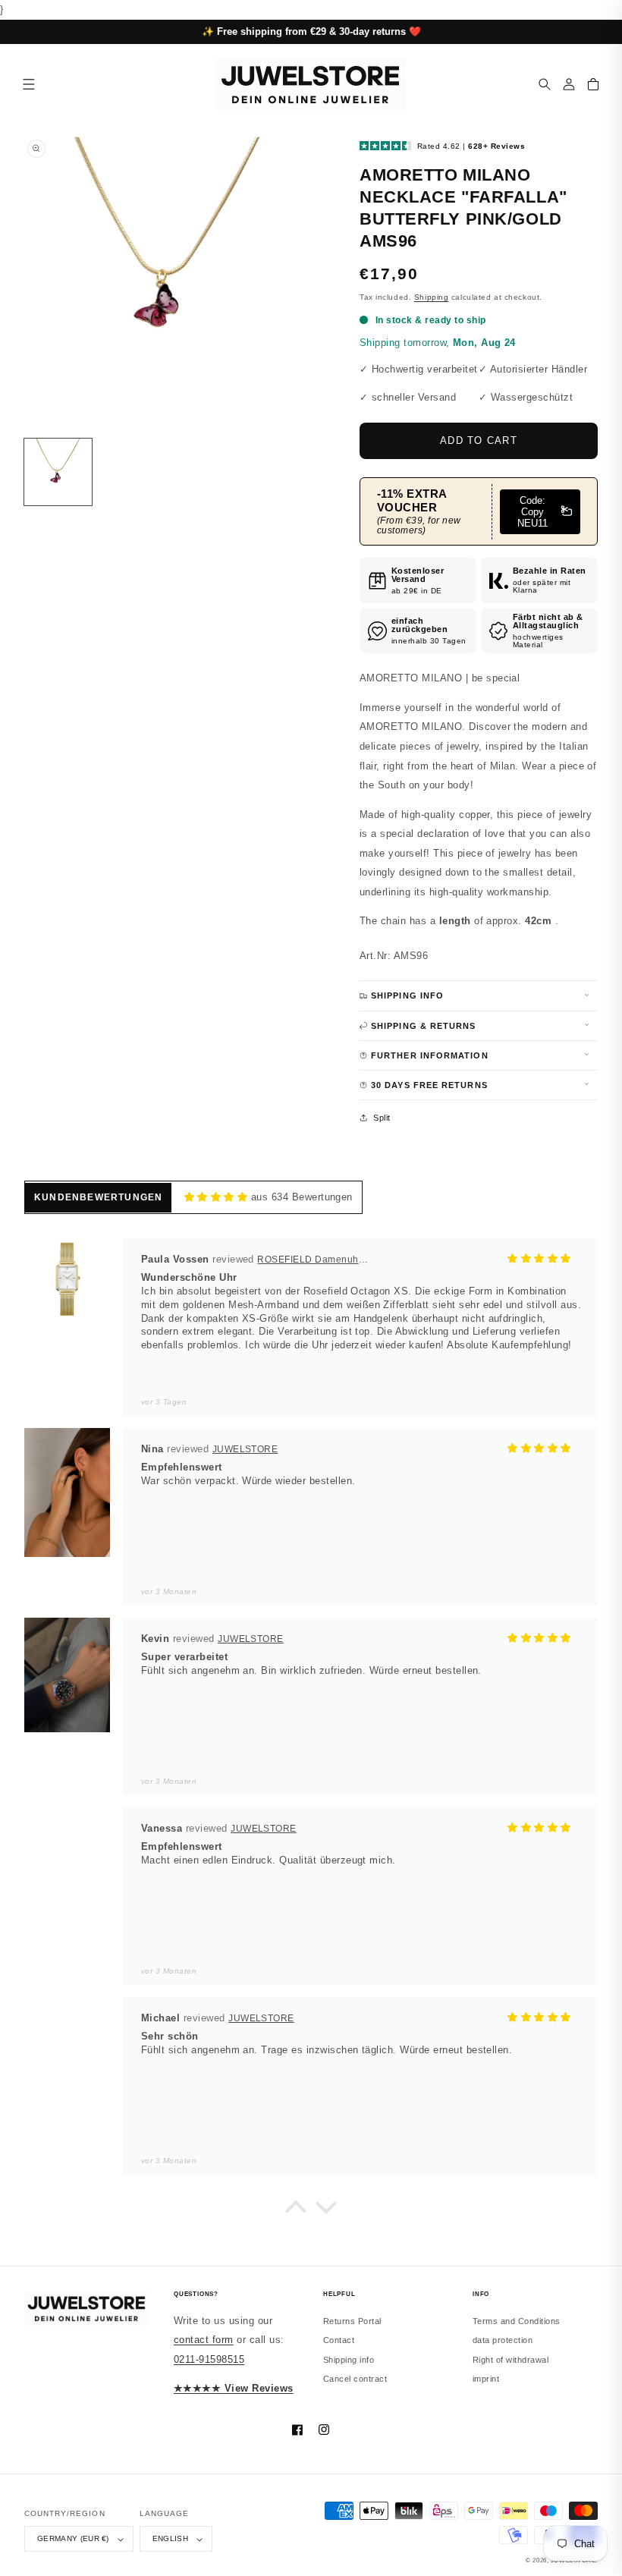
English (170, 2538)
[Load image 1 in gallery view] (58, 472)
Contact (339, 2340)
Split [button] (382, 1118)
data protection (503, 2340)
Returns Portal (352, 2321)
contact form (204, 2340)
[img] (216, 1197)
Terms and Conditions (517, 2321)
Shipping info (349, 2360)
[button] (545, 84)
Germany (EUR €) (73, 2538)
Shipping (431, 297)
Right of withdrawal (510, 2360)
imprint (486, 2379)
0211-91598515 (209, 2359)
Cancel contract (355, 2379)
